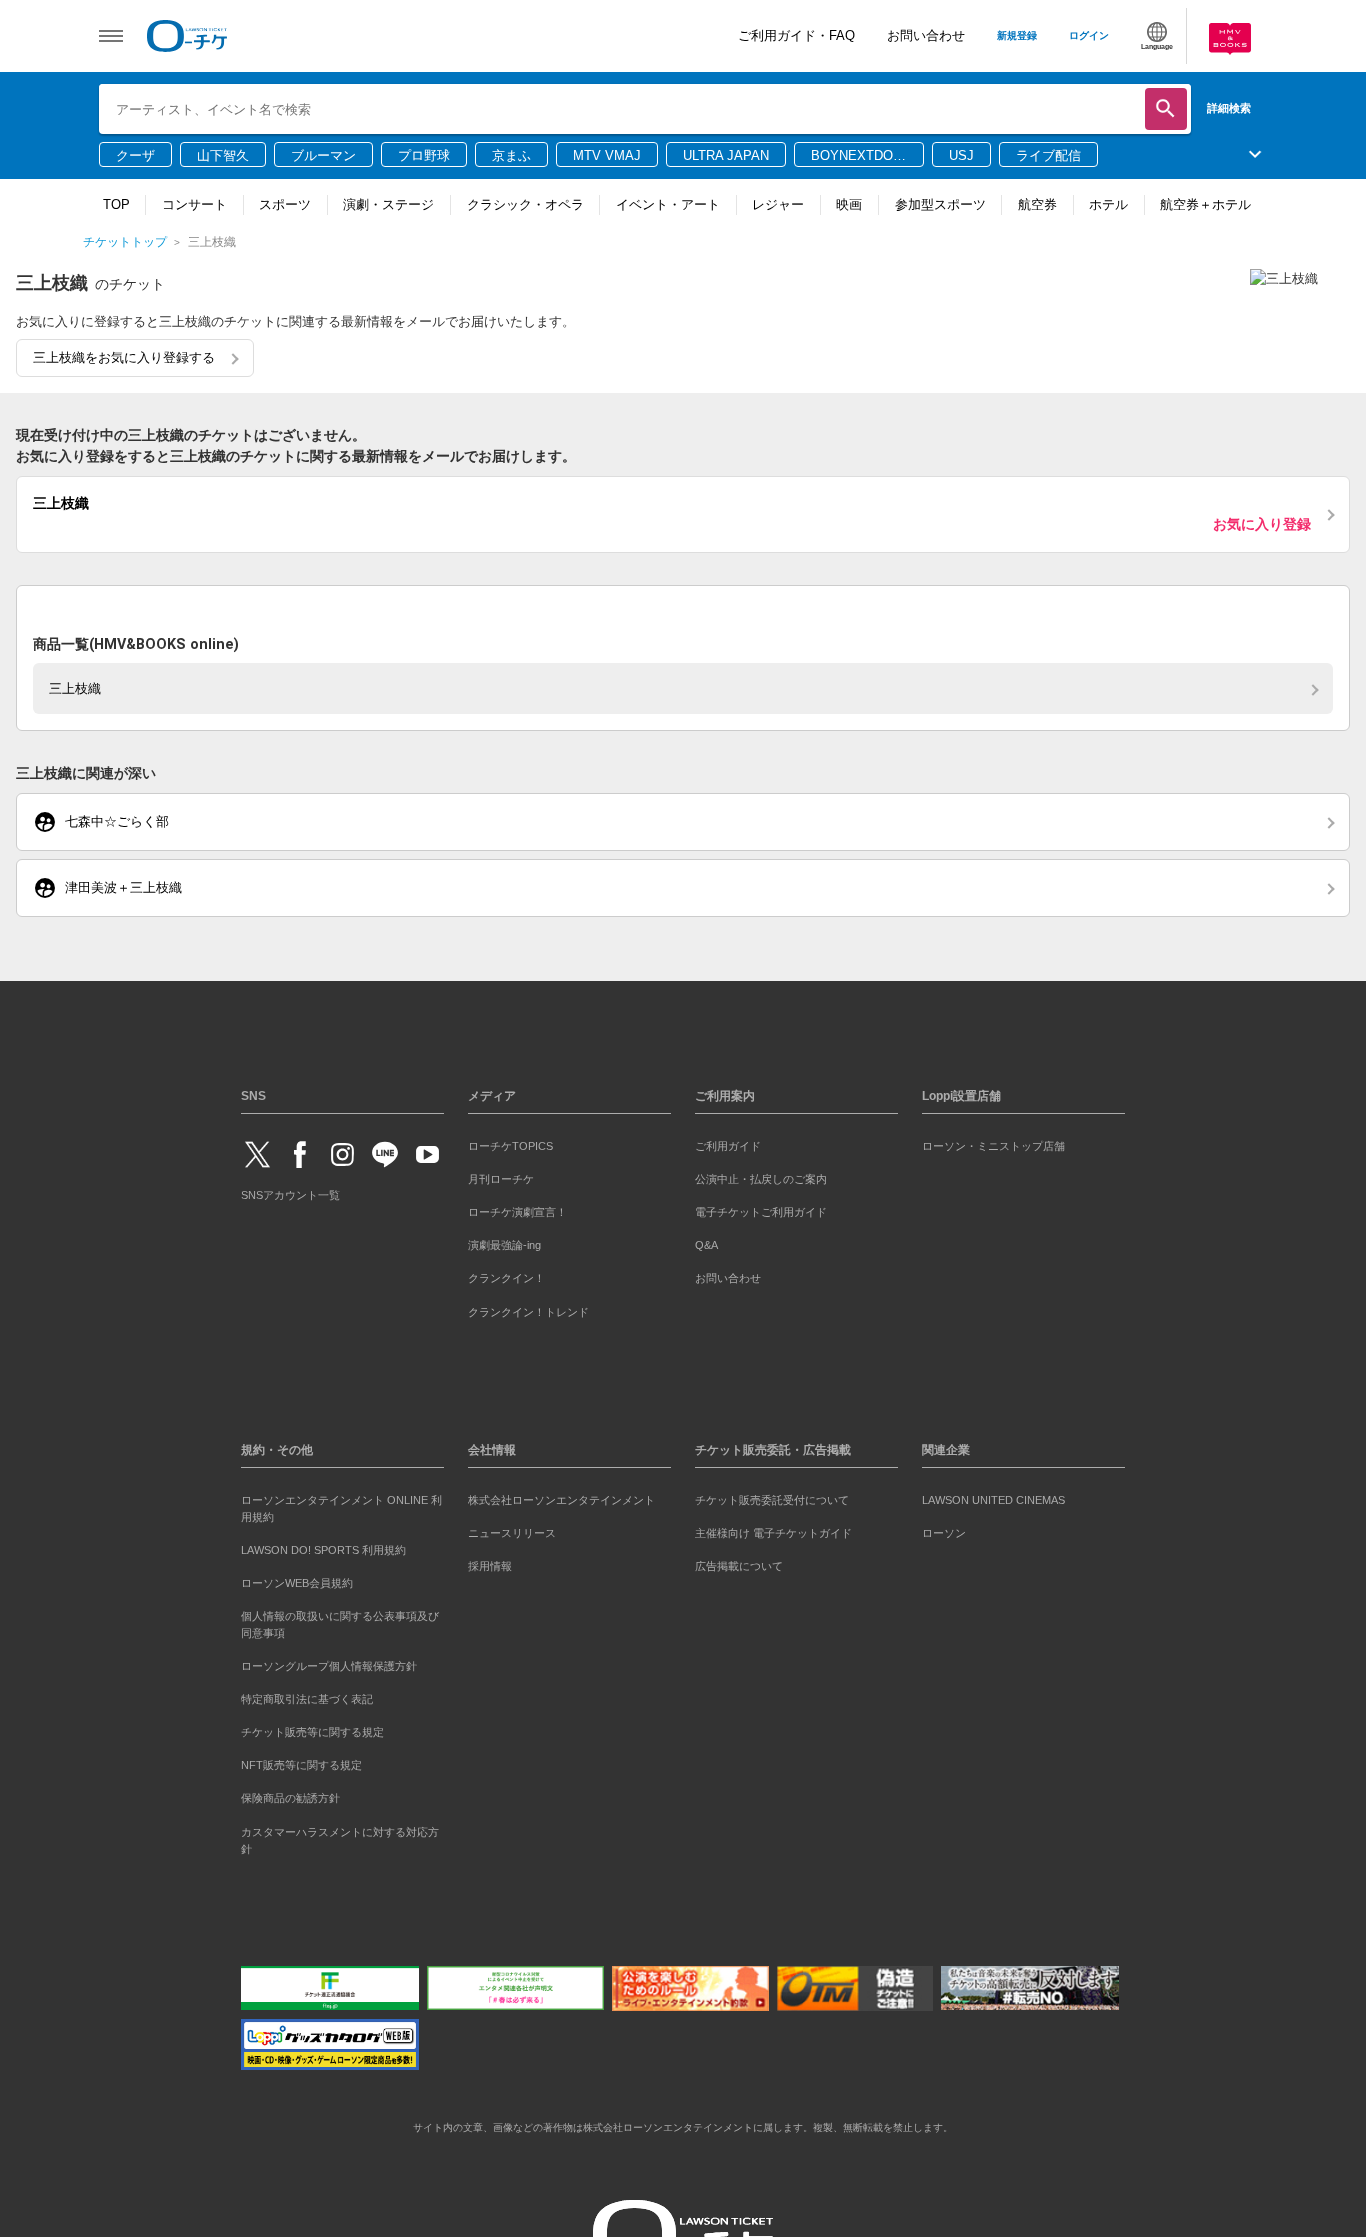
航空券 (1037, 204)
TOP (116, 204)
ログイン (1089, 35)
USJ (961, 155)
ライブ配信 (1048, 155)
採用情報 (490, 1562)
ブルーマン (323, 155)
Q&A (706, 1242)
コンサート (194, 204)
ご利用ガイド (728, 1142)
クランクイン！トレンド (528, 1308)
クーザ (135, 155)
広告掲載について (739, 1562)
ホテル (1108, 204)
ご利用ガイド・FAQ (796, 35)
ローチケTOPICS (510, 1142)
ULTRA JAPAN (726, 155)
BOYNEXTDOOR (857, 157)
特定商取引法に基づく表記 (307, 1695)
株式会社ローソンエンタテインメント (561, 1496)
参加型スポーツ (940, 204)
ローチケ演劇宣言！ (517, 1208)
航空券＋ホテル (1205, 204)
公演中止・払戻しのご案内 (761, 1175)
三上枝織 (75, 684)
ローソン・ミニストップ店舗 (993, 1142)
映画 (849, 204)
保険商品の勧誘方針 (290, 1795)
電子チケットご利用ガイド (761, 1208)
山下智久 (223, 155)
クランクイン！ (506, 1275)
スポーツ (285, 204)
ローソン (944, 1529)
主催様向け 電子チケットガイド (773, 1529)
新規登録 (1017, 35)
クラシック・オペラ (525, 204)
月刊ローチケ (501, 1175)
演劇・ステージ (388, 204)
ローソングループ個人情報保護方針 (329, 1662)
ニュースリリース (512, 1529)
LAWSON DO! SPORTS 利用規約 (323, 1546)
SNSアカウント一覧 (290, 1191)
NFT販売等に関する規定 (301, 1762)
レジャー (778, 204)
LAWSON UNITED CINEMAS (993, 1496)
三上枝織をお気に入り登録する (124, 357)
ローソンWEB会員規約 (297, 1579)
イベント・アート (668, 204)
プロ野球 (424, 155)
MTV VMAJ (607, 155)
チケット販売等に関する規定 (312, 1728)
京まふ (511, 155)
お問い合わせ (926, 35)
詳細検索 (1229, 108)
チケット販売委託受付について (772, 1496)
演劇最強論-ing (504, 1242)
